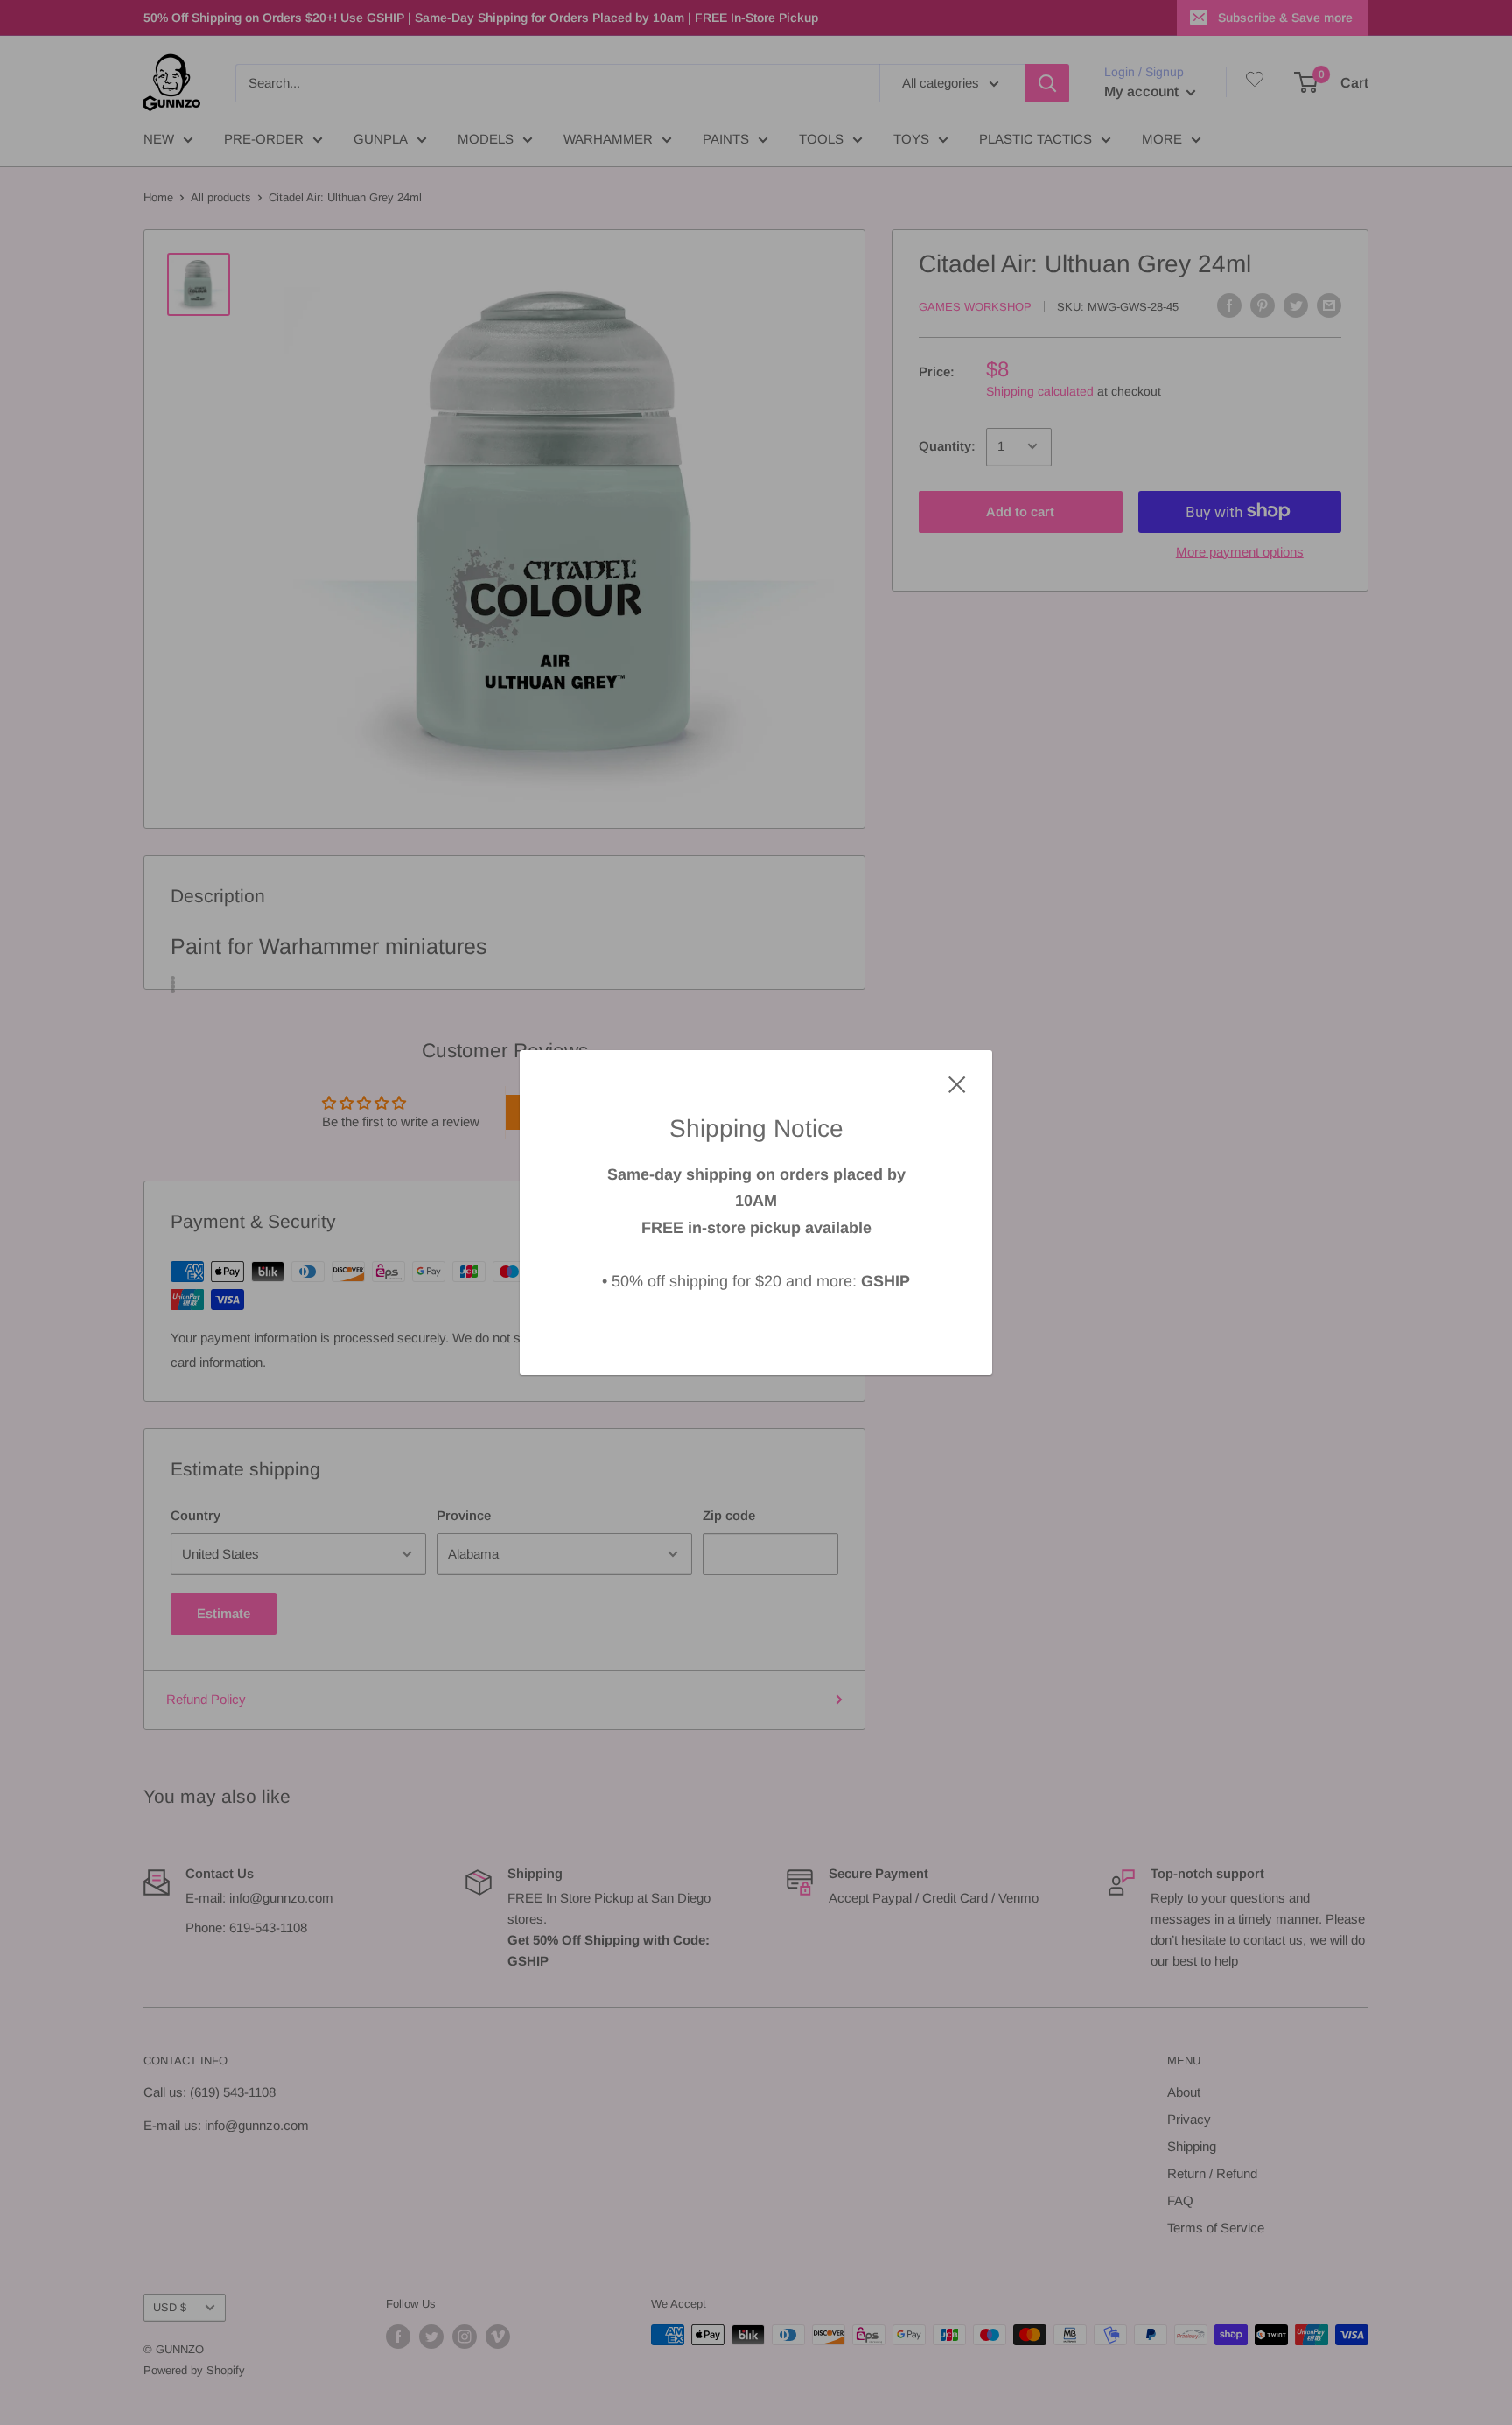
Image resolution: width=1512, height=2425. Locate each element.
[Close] (957, 1083)
